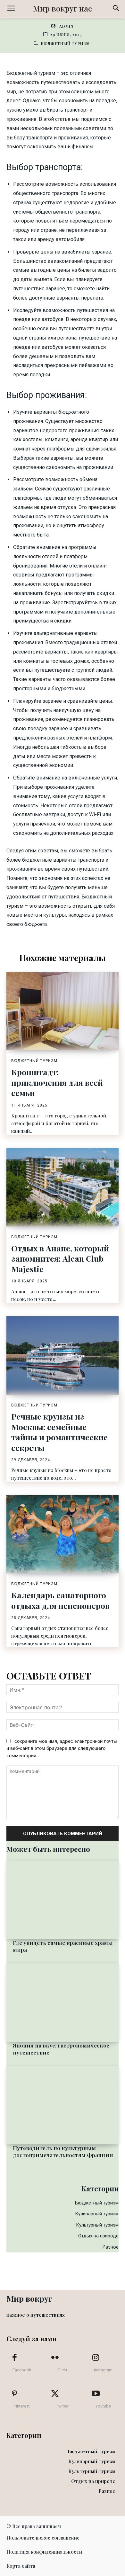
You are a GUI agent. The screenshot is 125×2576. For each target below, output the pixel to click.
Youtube (103, 2406)
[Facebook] (14, 2358)
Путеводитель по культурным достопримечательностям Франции (63, 2151)
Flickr (62, 2370)
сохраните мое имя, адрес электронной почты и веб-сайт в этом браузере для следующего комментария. (62, 1748)
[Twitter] (55, 2394)
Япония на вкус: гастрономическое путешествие (61, 2049)
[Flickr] (55, 2358)
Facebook (22, 2370)
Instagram (103, 2370)
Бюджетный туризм (65, 43)
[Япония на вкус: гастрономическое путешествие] (63, 2003)
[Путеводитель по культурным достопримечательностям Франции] (63, 2105)
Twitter (62, 2406)
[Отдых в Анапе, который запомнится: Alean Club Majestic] (63, 1187)
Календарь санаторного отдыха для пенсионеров (60, 1600)
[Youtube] (96, 2394)
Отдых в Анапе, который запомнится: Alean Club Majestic (60, 1258)
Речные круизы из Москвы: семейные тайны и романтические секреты (59, 1432)
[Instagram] (96, 2358)
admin (66, 26)
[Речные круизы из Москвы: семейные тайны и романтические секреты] (63, 1355)
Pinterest (22, 2406)
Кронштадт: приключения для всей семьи (57, 1082)
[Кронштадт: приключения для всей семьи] (63, 1011)
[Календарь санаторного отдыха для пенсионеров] (63, 1534)
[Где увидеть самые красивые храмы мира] (63, 1900)
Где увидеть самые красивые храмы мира (63, 1946)
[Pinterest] (14, 2394)
